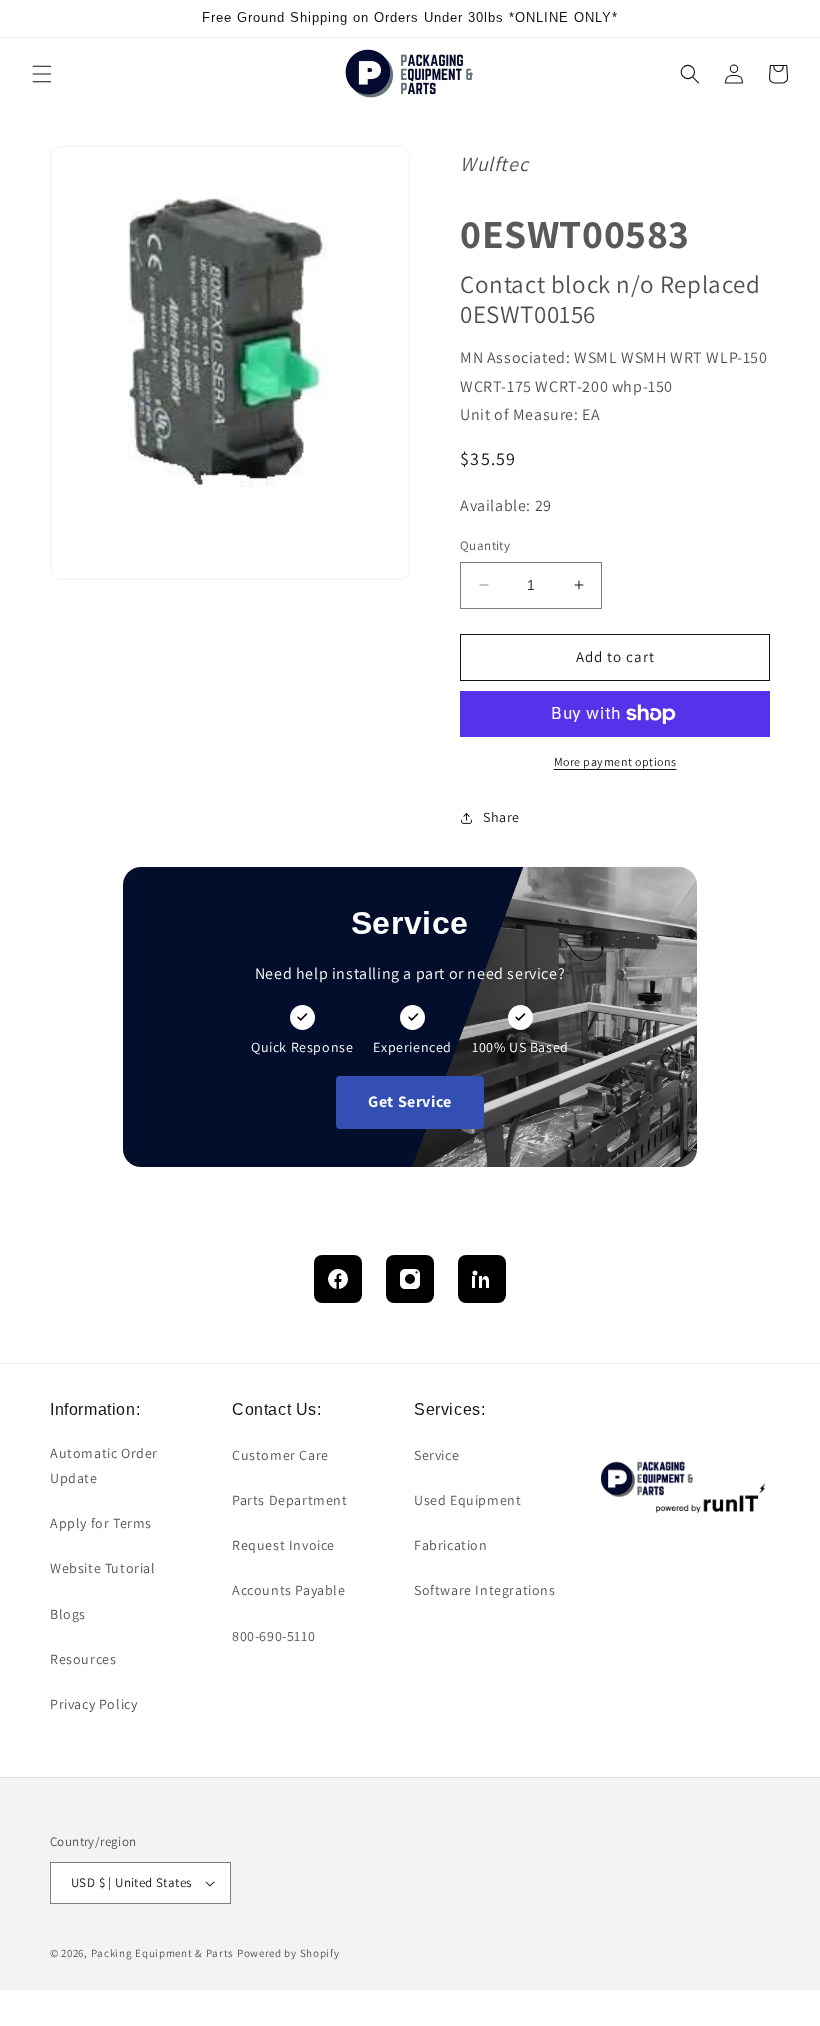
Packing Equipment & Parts (163, 1953)
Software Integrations (485, 1590)
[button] (42, 74)
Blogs (68, 1614)
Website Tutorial (103, 1568)
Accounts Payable (289, 1590)
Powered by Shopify (288, 1953)
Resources (83, 1659)
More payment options (615, 761)
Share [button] (501, 817)
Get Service (410, 1101)
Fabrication (451, 1545)
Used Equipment (467, 1500)
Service (436, 1455)
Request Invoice (283, 1545)
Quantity (485, 545)
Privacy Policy (93, 1704)
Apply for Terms (101, 1523)
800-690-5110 (273, 1636)
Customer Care (280, 1455)
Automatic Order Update (104, 1465)
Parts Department (290, 1500)
